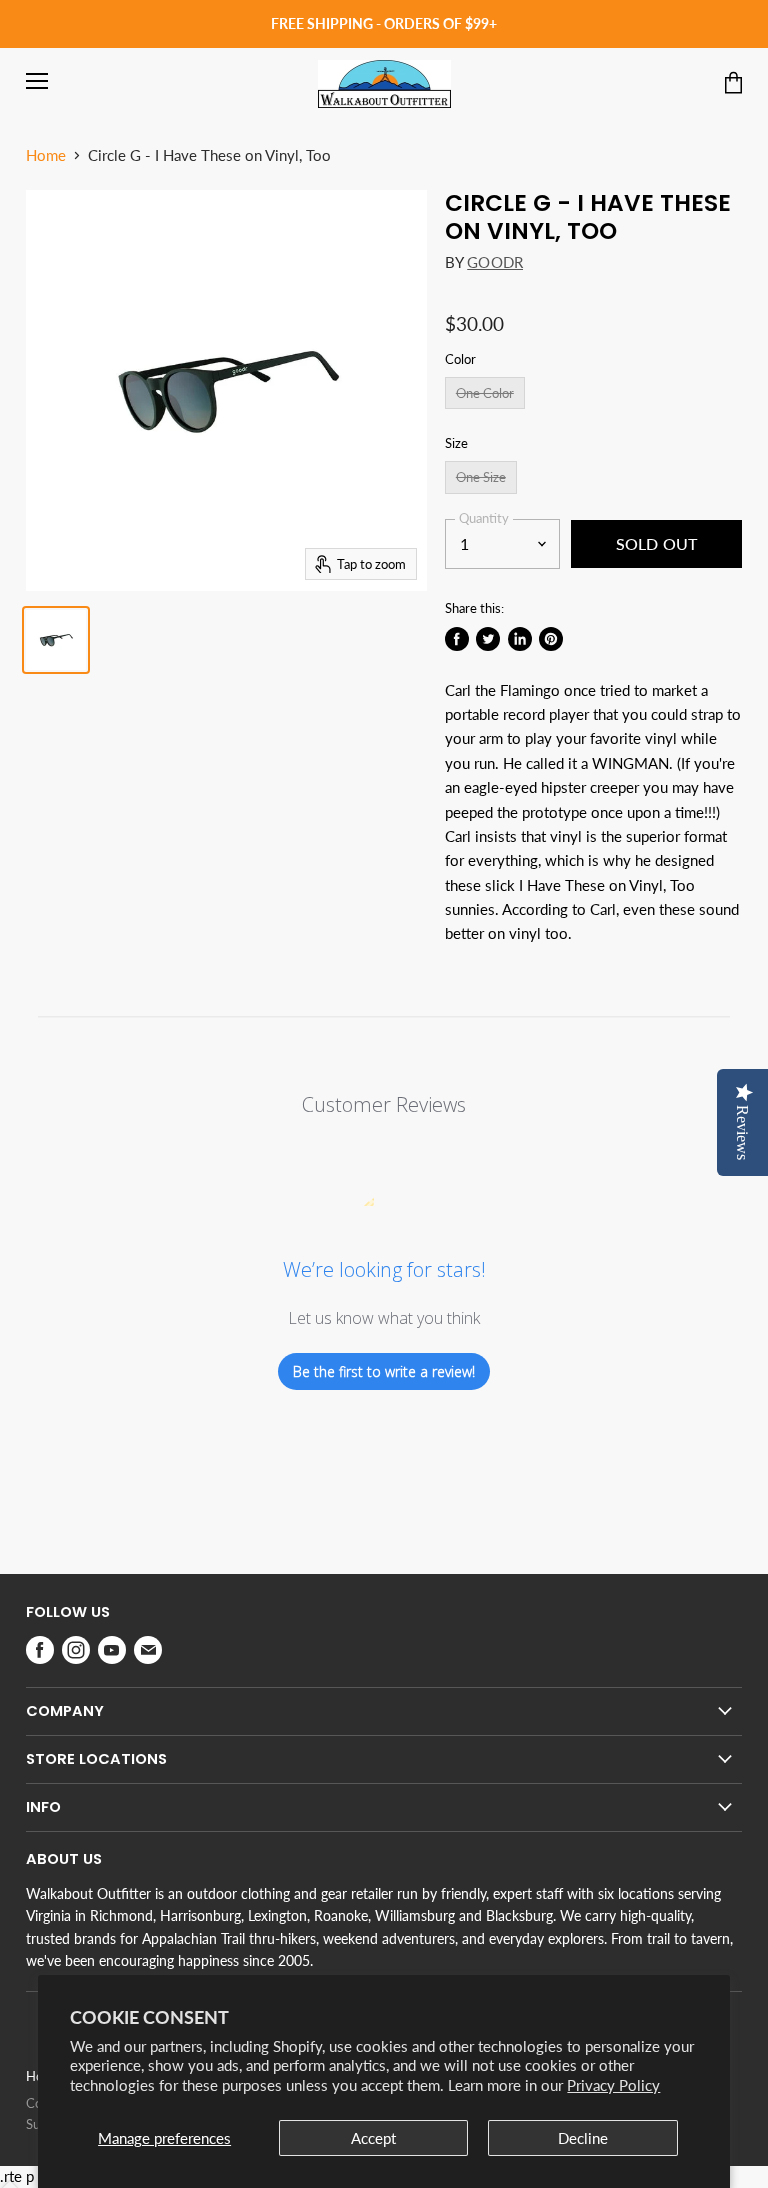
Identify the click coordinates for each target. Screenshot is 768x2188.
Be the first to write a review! (384, 1371)
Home (46, 155)
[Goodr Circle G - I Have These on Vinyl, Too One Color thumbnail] (56, 640)
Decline (583, 2138)
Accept (373, 2138)
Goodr (495, 262)
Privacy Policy (613, 2085)
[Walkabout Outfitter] (384, 84)
